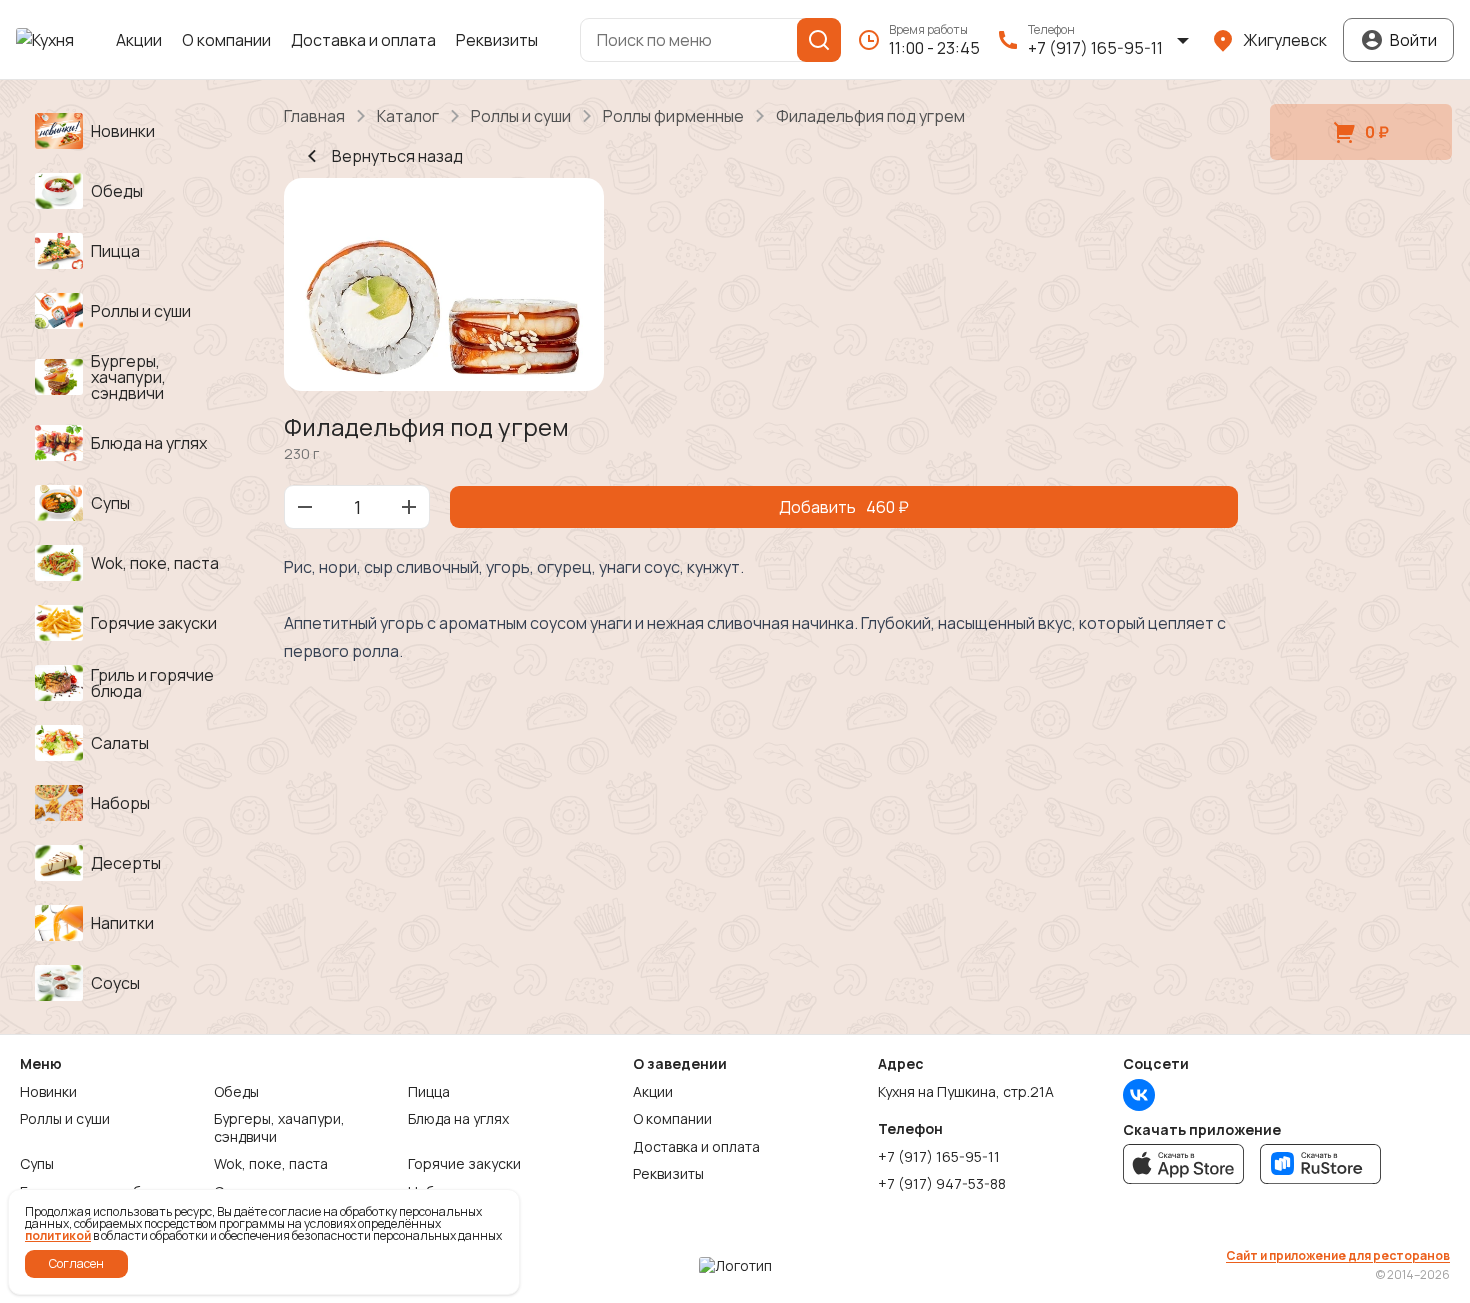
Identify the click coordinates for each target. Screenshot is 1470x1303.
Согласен (76, 1263)
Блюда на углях (458, 1119)
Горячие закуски (464, 1164)
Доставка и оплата (363, 40)
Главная (314, 116)
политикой (58, 1235)
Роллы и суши (521, 116)
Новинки (48, 1092)
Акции (139, 40)
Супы (37, 1164)
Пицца (429, 1092)
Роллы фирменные (673, 116)
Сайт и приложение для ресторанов (1338, 1256)
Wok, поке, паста (271, 1164)
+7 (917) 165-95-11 (939, 1157)
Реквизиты (497, 40)
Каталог (408, 116)
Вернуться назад (397, 156)
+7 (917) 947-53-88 (942, 1184)
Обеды (236, 1092)
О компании (226, 40)
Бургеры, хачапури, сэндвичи (279, 1127)
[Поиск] (819, 40)
